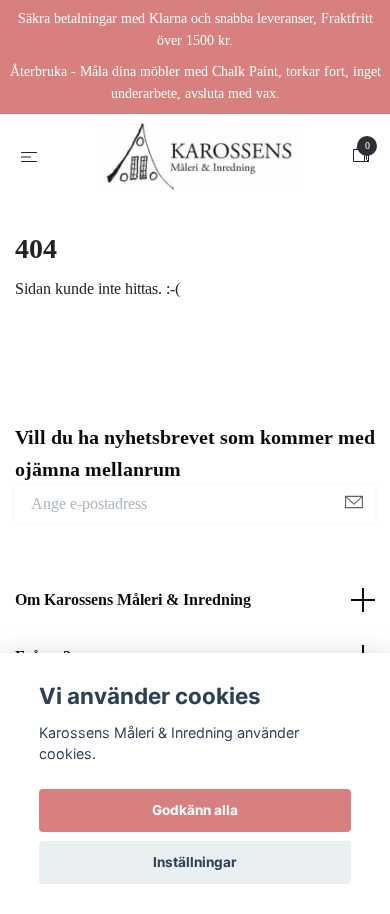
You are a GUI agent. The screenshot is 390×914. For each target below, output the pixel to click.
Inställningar (195, 862)
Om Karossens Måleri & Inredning (133, 609)
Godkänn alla (195, 810)
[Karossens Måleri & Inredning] (199, 162)
